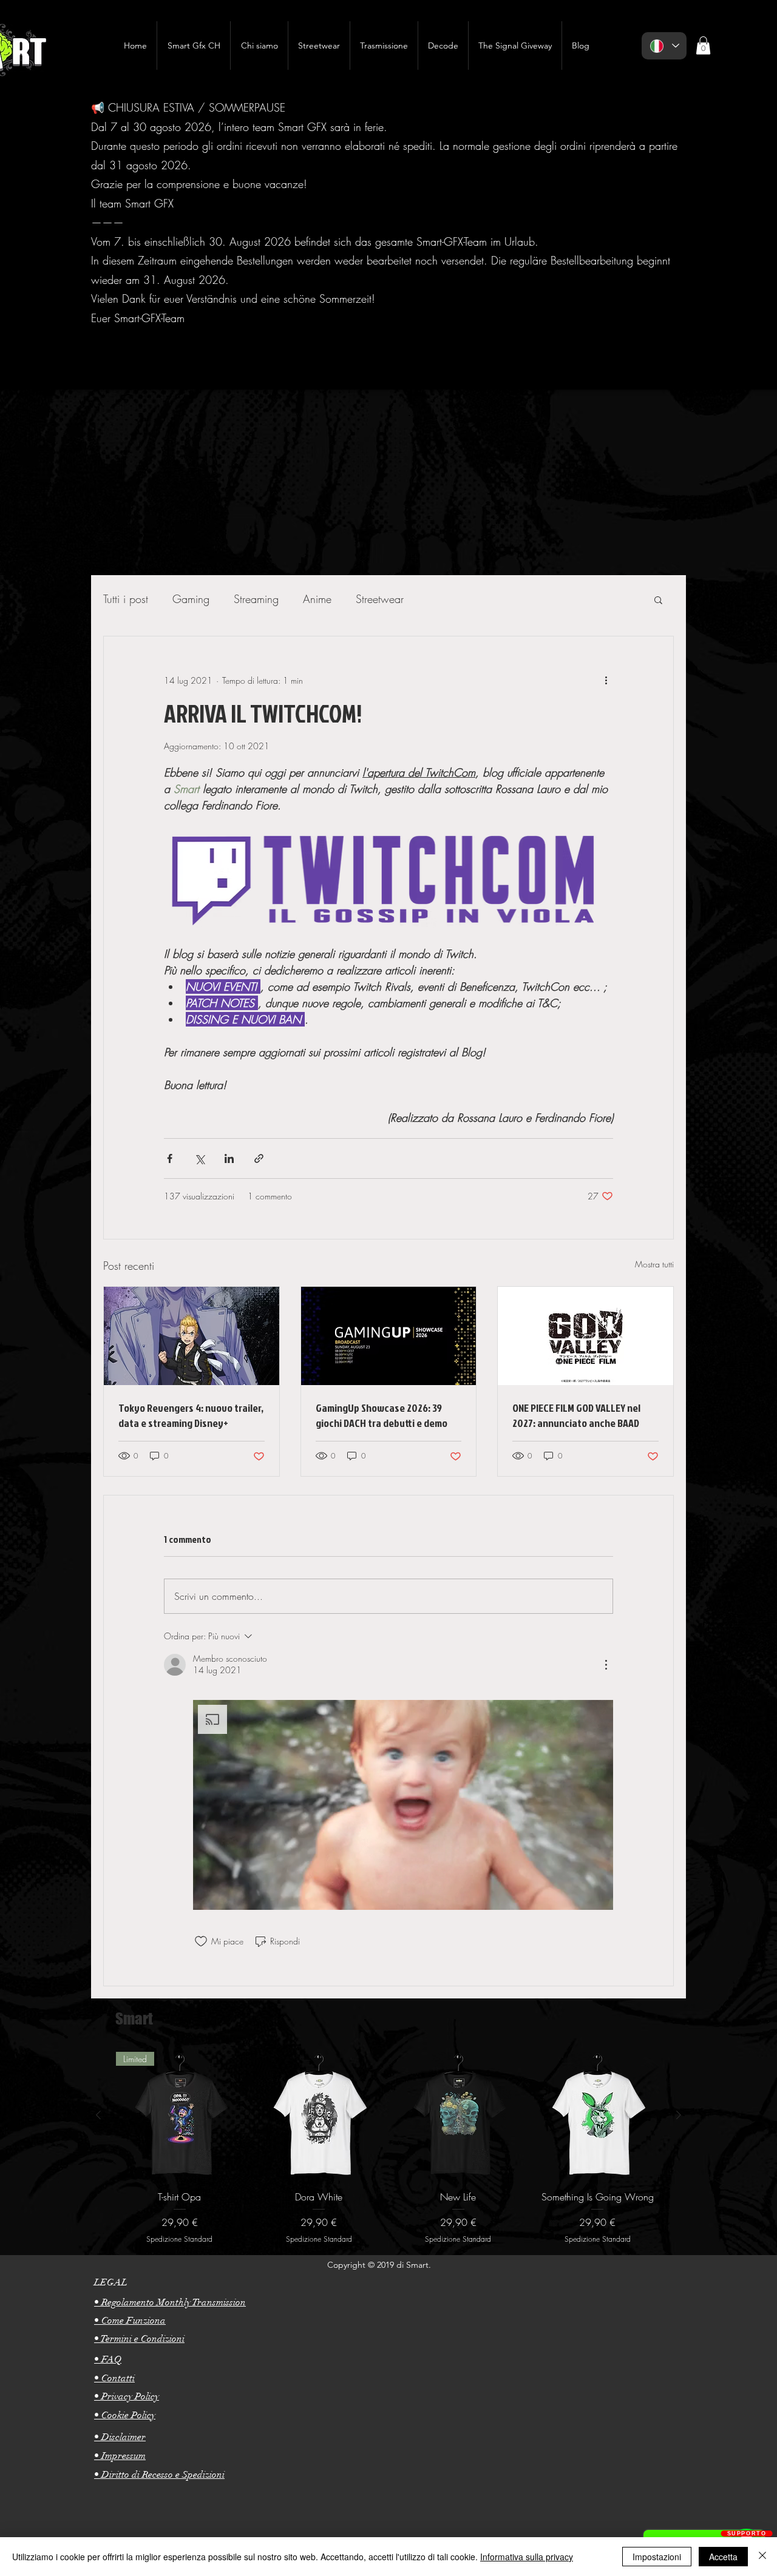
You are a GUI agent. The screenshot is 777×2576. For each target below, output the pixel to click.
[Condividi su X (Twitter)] (199, 1158)
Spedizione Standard (179, 2239)
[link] (703, 46)
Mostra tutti (654, 1264)
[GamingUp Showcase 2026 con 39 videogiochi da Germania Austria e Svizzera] (389, 1336)
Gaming (191, 599)
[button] (658, 599)
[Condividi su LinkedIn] (229, 1158)
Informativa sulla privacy (527, 2557)
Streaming (256, 599)
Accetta (723, 2557)
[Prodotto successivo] (679, 2115)
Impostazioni (657, 2557)
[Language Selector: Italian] (664, 46)
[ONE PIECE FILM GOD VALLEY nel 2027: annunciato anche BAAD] (585, 1336)
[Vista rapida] (319, 2116)
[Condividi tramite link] (259, 1158)
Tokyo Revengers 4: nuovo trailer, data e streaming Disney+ (191, 1415)
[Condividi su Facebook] (170, 1158)
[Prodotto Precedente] (98, 2115)
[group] (388, 2148)
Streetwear (380, 599)
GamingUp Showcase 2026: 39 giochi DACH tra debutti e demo (382, 1415)
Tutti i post (126, 599)
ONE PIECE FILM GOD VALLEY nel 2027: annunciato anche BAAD (576, 1415)
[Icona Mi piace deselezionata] (201, 1941)
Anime (317, 599)
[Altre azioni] (606, 680)
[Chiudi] (762, 2557)
